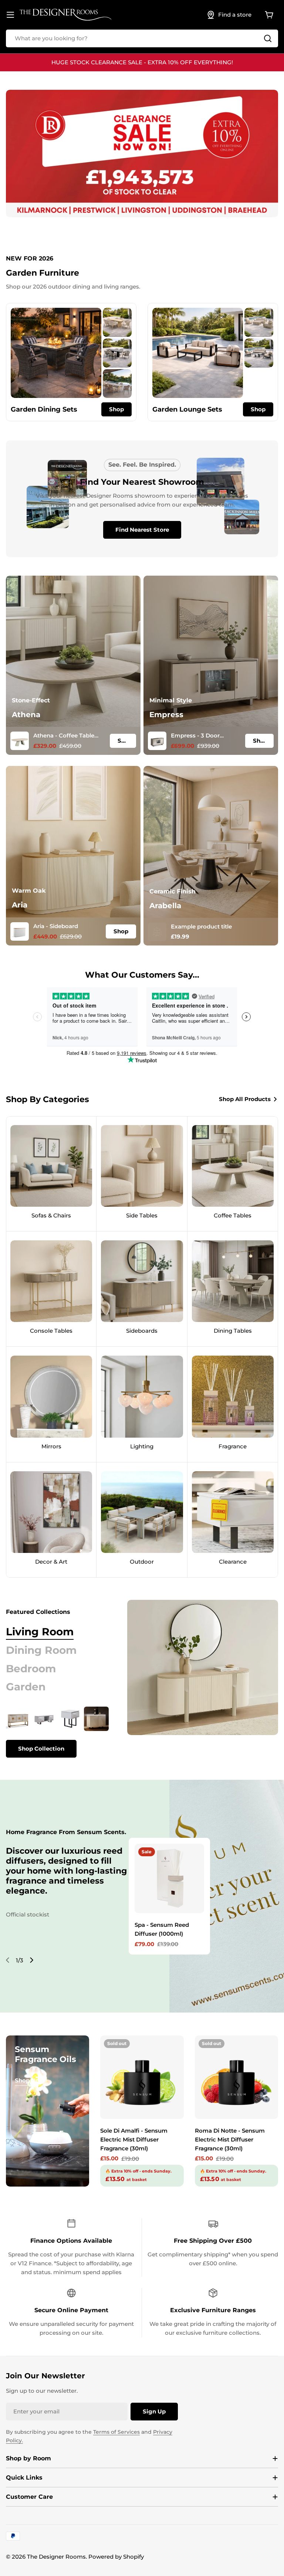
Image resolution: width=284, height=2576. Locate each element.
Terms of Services (116, 2432)
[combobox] (142, 38)
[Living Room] (203, 1667)
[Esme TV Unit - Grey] (44, 1719)
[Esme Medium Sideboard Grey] (96, 1719)
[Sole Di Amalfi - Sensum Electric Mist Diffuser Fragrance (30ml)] (142, 2077)
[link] (117, 322)
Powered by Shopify (116, 2557)
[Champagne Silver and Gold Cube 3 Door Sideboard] (18, 1719)
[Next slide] (31, 1960)
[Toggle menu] (10, 15)
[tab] (40, 1632)
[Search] (268, 38)
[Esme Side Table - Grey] (70, 1719)
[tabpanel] (57, 1732)
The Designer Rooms (56, 2557)
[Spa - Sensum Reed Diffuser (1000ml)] (169, 1878)
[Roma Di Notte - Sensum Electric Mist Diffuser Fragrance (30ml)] (236, 2077)
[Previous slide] (8, 1960)
